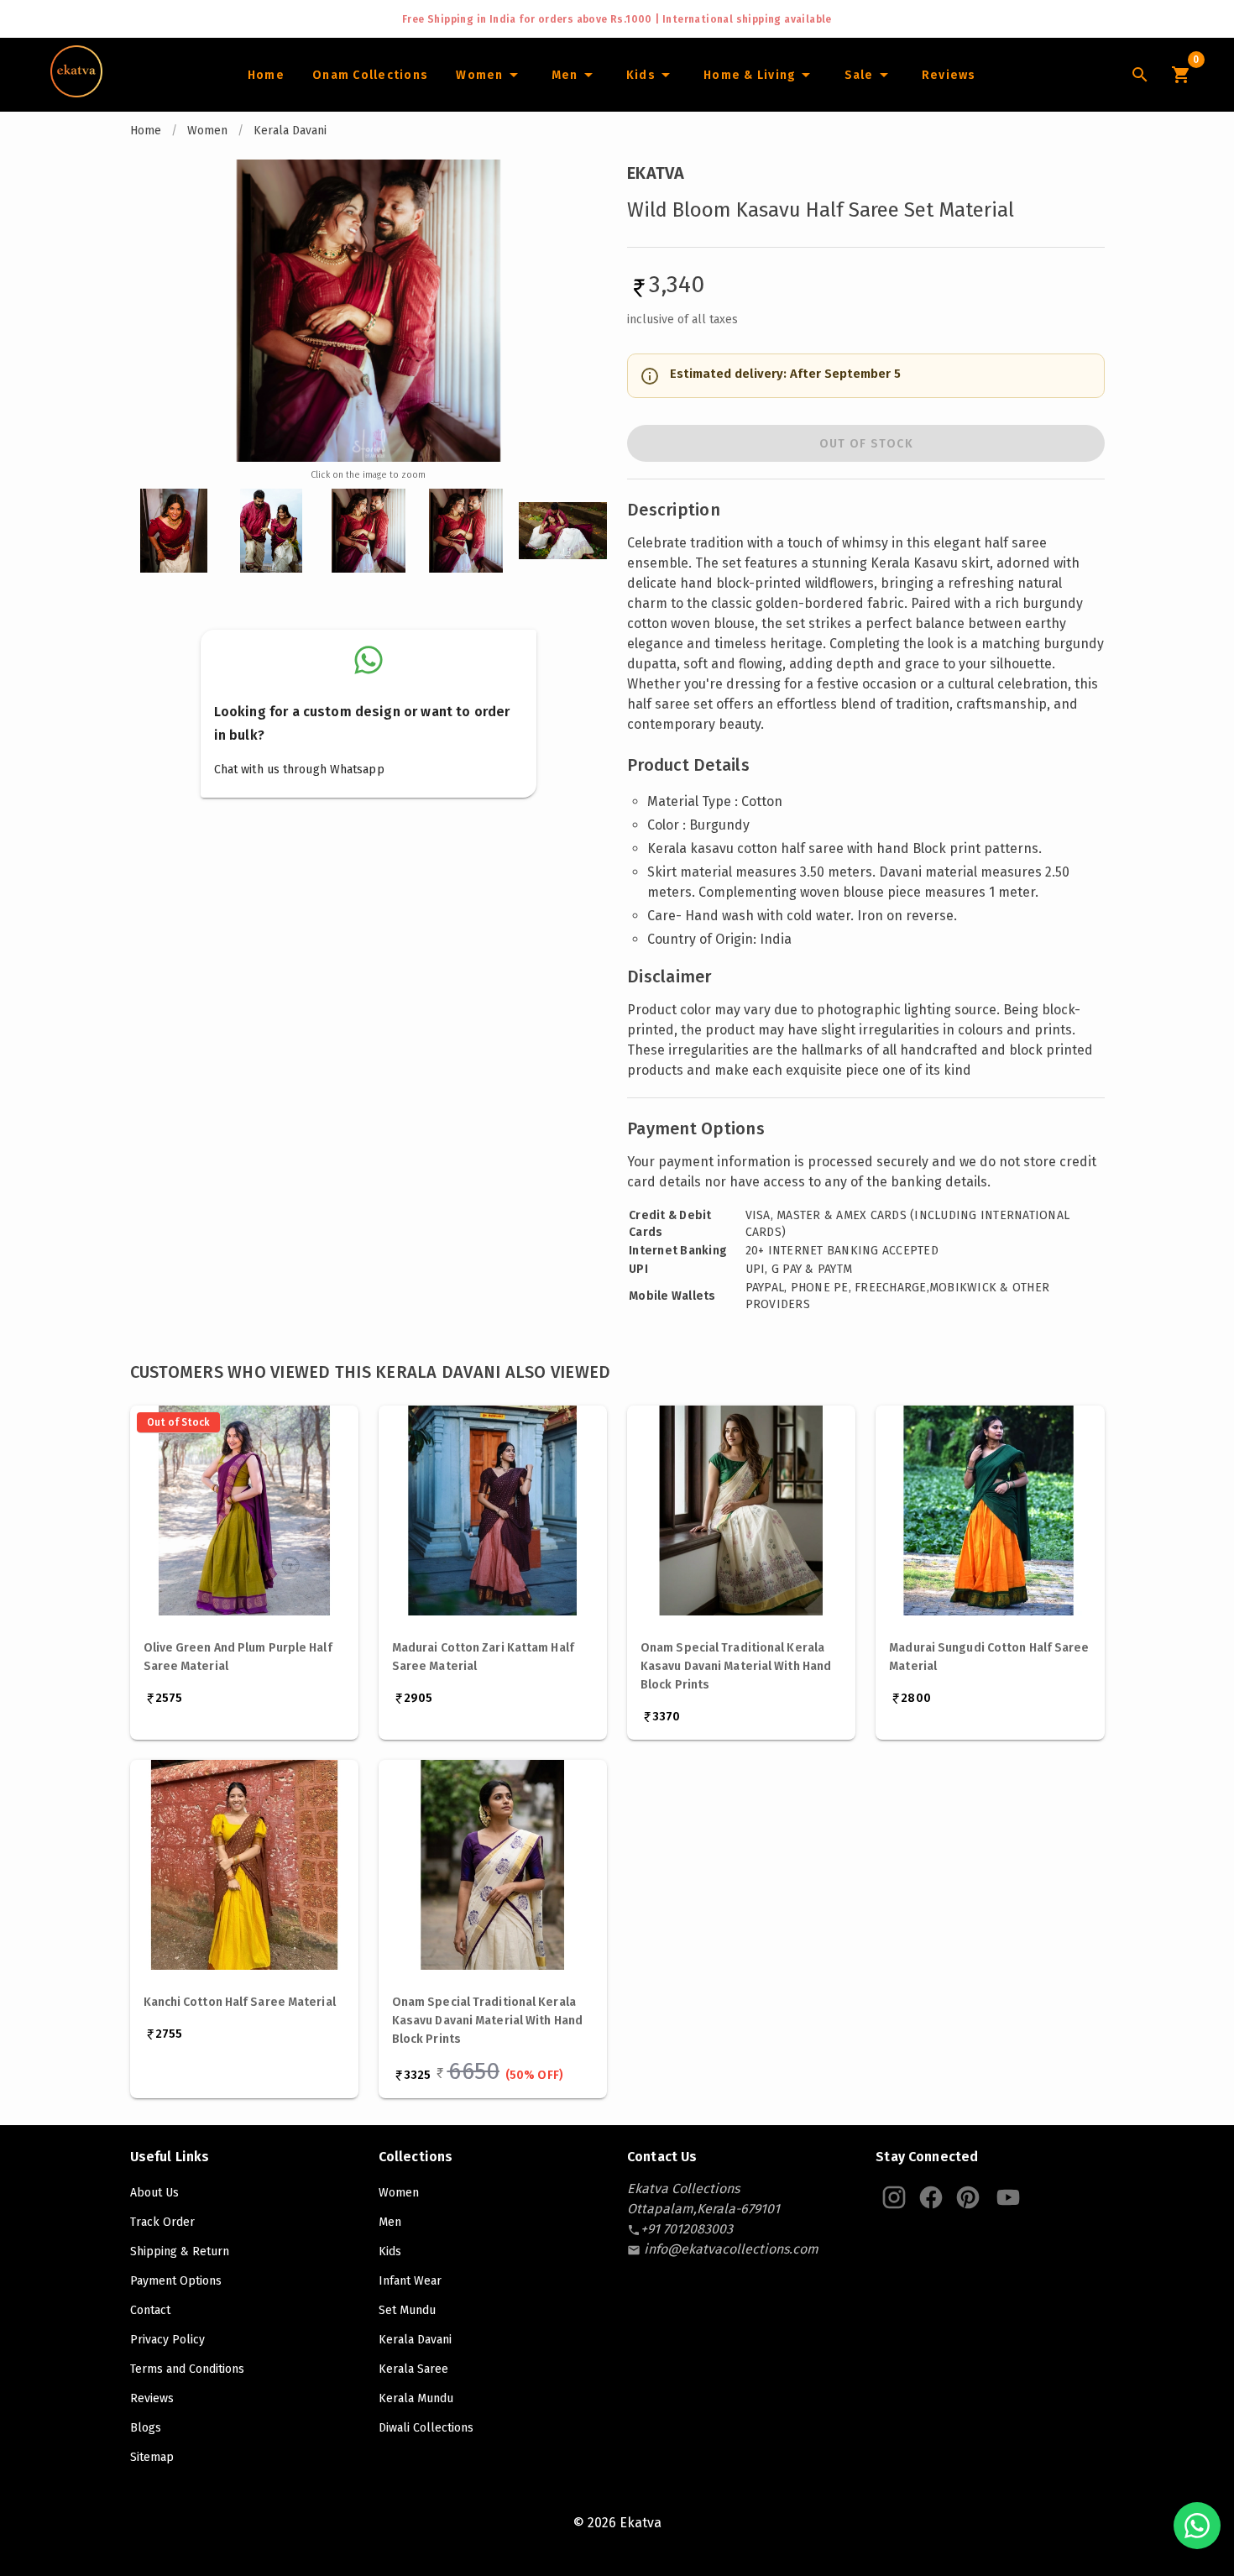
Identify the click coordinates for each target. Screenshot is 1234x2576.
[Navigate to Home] (76, 92)
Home (146, 131)
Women (207, 131)
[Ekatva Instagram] (894, 2197)
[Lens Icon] (1140, 75)
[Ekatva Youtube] (1008, 2197)
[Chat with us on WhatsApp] (1197, 2526)
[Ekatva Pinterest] (968, 2197)
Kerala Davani (290, 131)
